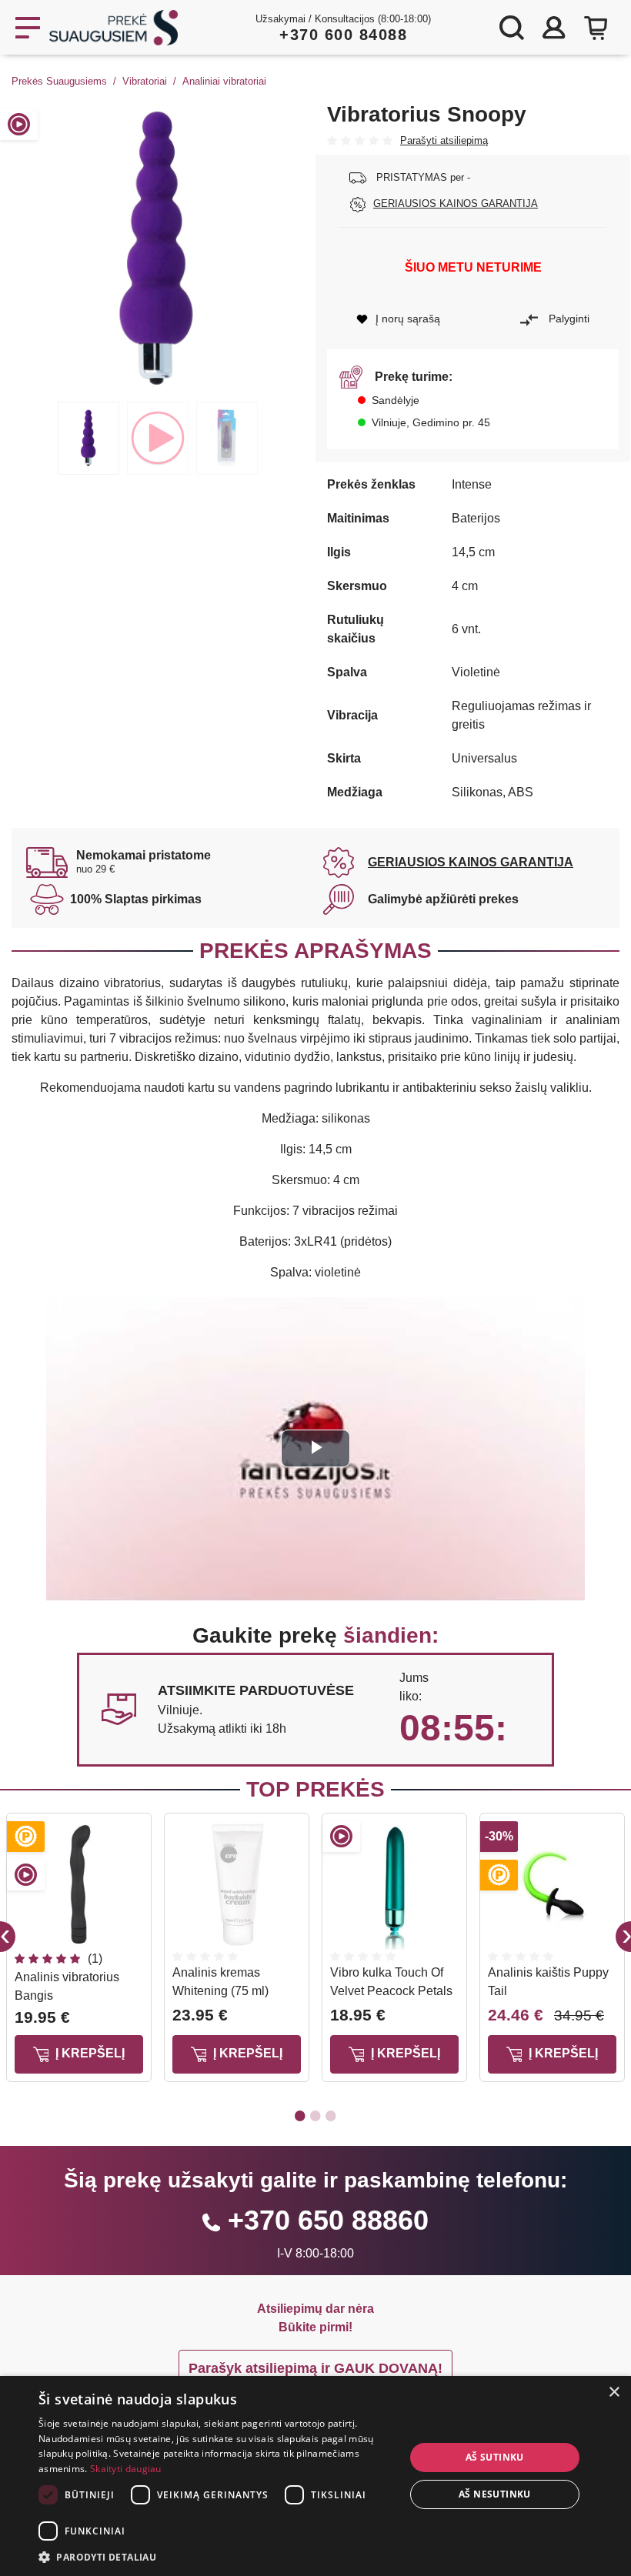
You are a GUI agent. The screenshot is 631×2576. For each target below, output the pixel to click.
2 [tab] (158, 438)
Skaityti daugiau (126, 2469)
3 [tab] (227, 438)
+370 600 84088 (343, 35)
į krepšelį (88, 2053)
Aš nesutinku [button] (495, 2494)
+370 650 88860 (328, 2220)
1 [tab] (88, 438)
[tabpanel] (158, 248)
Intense (472, 484)
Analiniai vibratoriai (224, 81)
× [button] (614, 2392)
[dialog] (315, 2476)
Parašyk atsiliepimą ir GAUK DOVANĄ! (315, 2368)
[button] (216, 2557)
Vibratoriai (145, 81)
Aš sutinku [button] (495, 2457)
